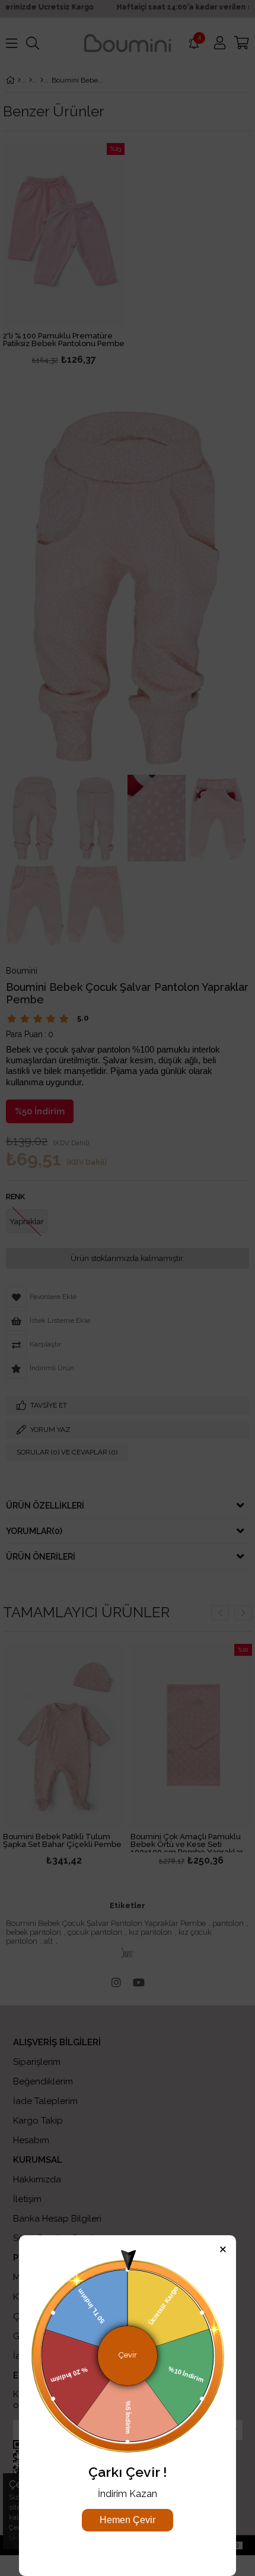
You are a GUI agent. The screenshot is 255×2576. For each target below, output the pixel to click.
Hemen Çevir (128, 2520)
